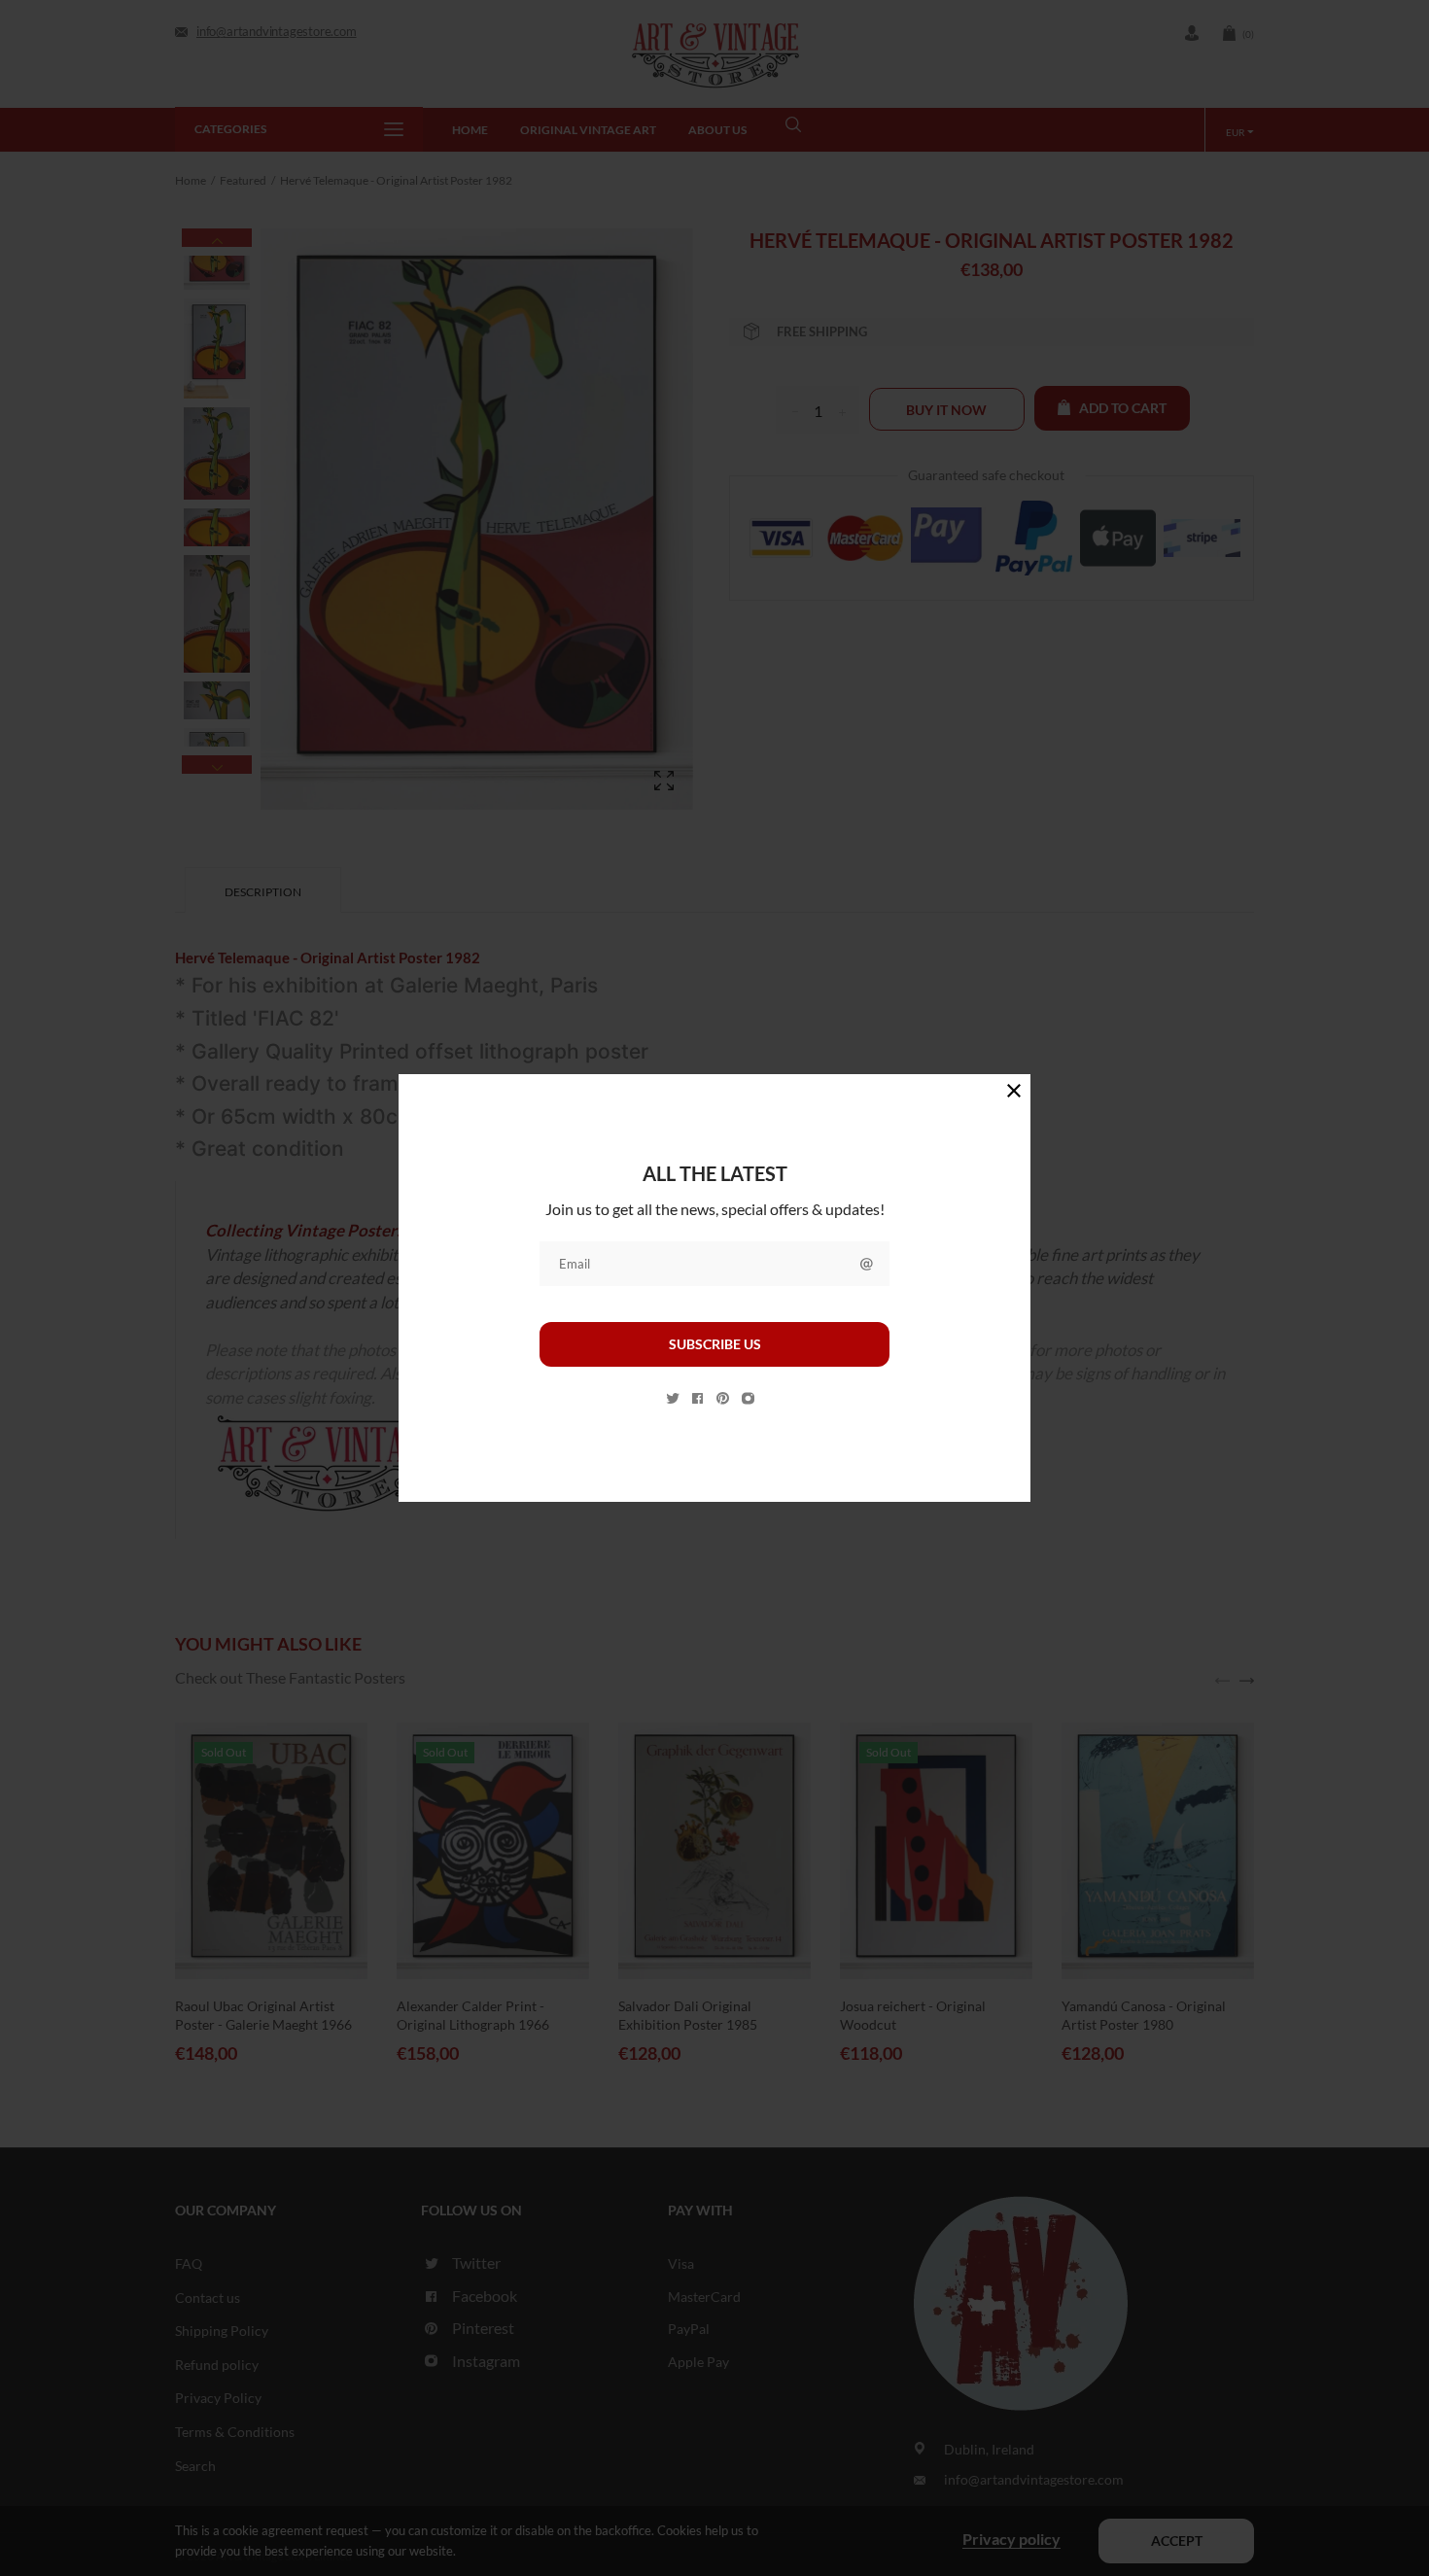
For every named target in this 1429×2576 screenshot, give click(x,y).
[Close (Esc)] (1014, 1091)
